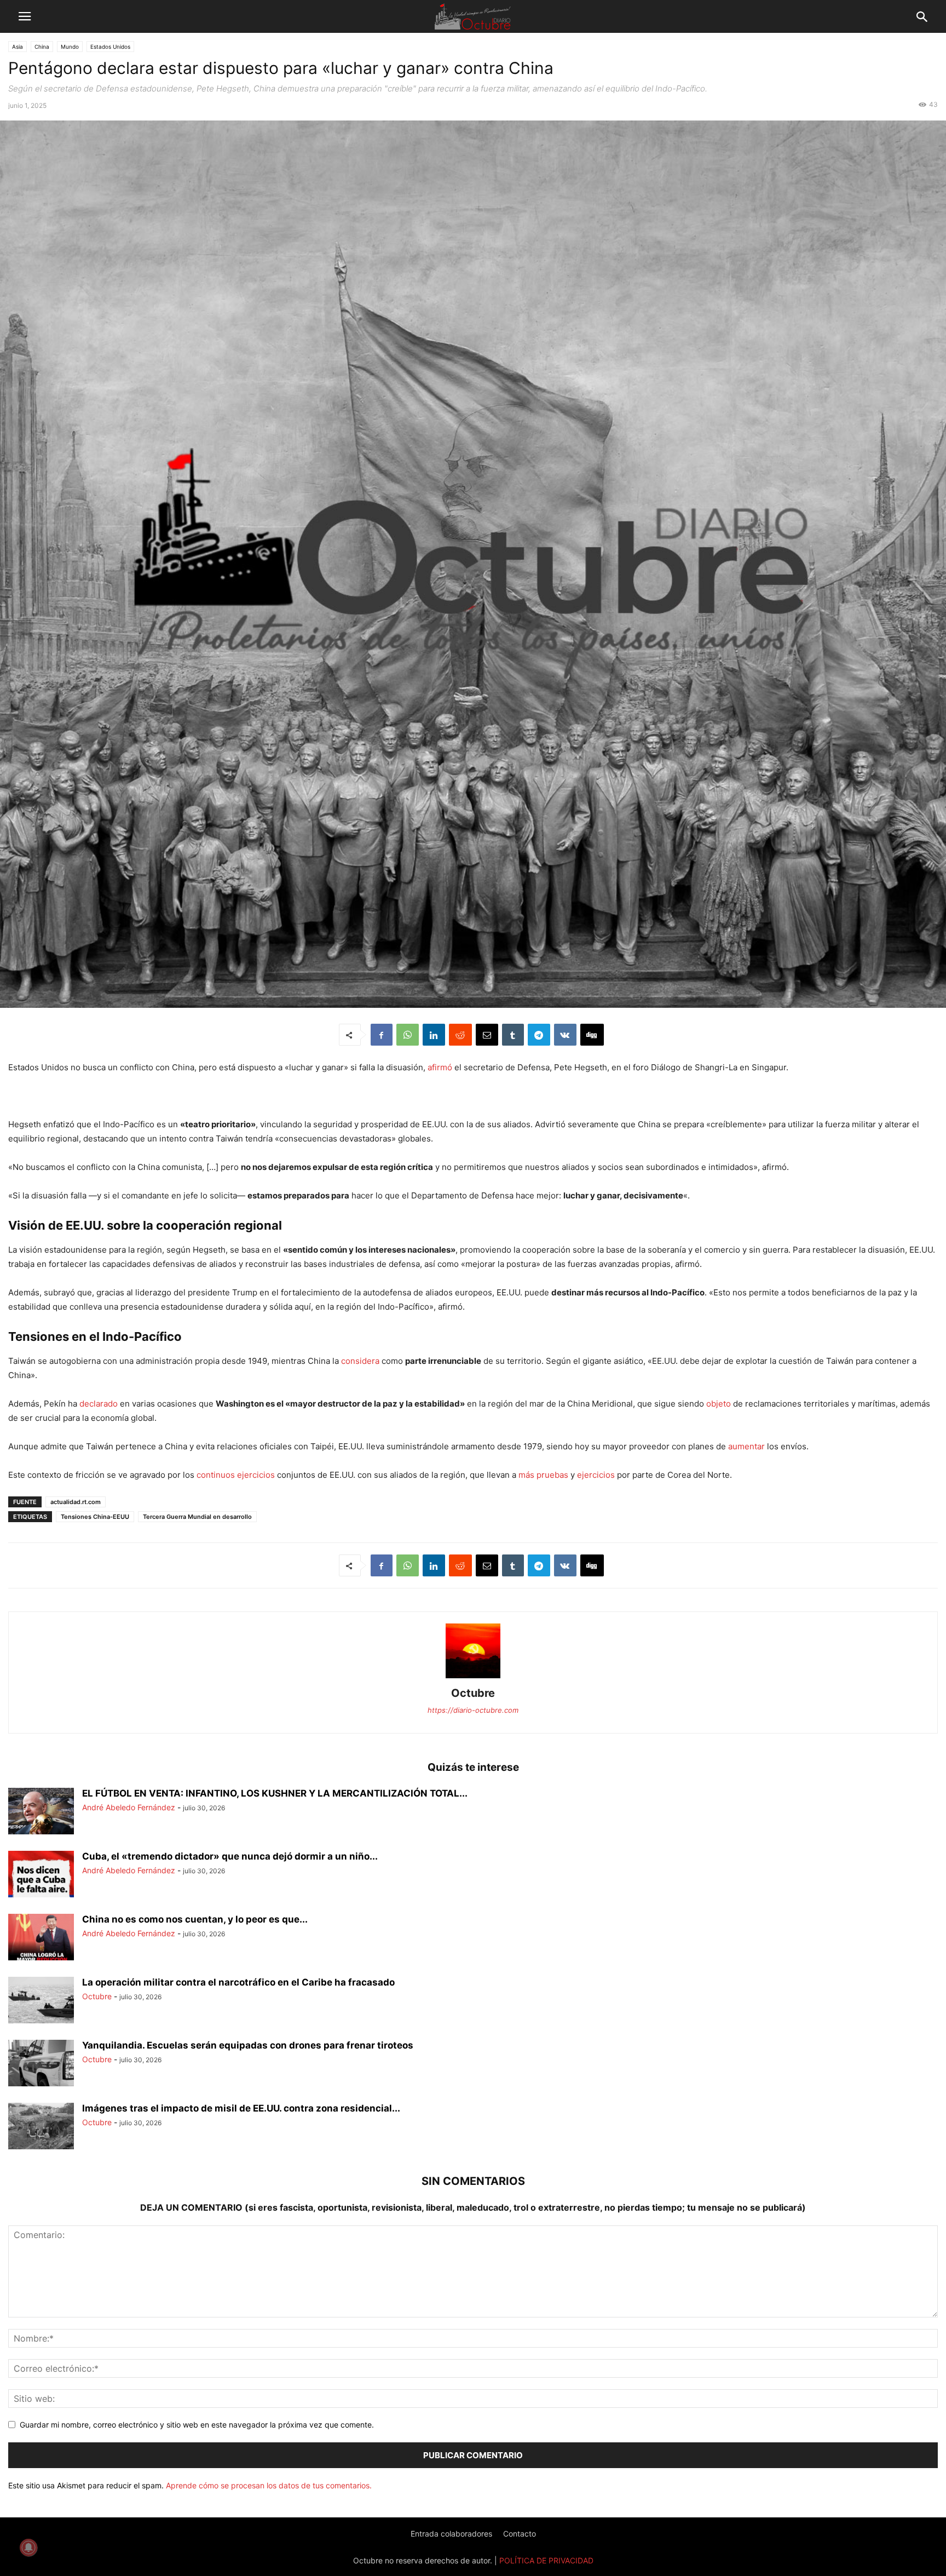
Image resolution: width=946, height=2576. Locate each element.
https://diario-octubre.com (473, 1710)
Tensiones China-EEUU (95, 1517)
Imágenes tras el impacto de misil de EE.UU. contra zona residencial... (241, 2108)
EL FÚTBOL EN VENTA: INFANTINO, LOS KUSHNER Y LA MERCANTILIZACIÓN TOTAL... (275, 1793)
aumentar (746, 1446)
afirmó (440, 1067)
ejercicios (256, 1475)
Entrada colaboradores (451, 2534)
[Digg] (592, 1035)
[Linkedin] (434, 1035)
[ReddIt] (460, 1035)
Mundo (70, 47)
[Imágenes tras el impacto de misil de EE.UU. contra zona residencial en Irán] (41, 2127)
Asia (18, 47)
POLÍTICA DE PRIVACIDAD (546, 2560)
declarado (99, 1404)
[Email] (487, 1035)
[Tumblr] (513, 1035)
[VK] (565, 1035)
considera (360, 1361)
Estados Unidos (110, 47)
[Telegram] (539, 1035)
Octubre (473, 1693)
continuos (216, 1475)
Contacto (520, 2534)
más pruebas (543, 1475)
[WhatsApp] (408, 1035)
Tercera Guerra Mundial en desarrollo (197, 1517)
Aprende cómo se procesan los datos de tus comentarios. (269, 2485)
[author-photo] (473, 1678)
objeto (719, 1404)
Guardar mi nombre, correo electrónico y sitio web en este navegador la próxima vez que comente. (197, 2425)
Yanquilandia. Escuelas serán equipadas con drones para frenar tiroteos (248, 2045)
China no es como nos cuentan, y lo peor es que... (195, 1919)
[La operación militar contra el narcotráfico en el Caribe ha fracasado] (41, 2001)
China (42, 47)
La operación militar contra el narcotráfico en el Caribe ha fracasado (238, 1982)
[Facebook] (382, 1035)
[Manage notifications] (28, 2548)
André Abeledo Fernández (129, 1807)
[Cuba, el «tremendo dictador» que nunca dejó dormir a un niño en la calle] (41, 1875)
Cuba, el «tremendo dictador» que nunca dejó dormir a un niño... (230, 1856)
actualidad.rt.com (76, 1502)
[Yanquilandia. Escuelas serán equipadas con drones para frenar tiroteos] (41, 2064)
